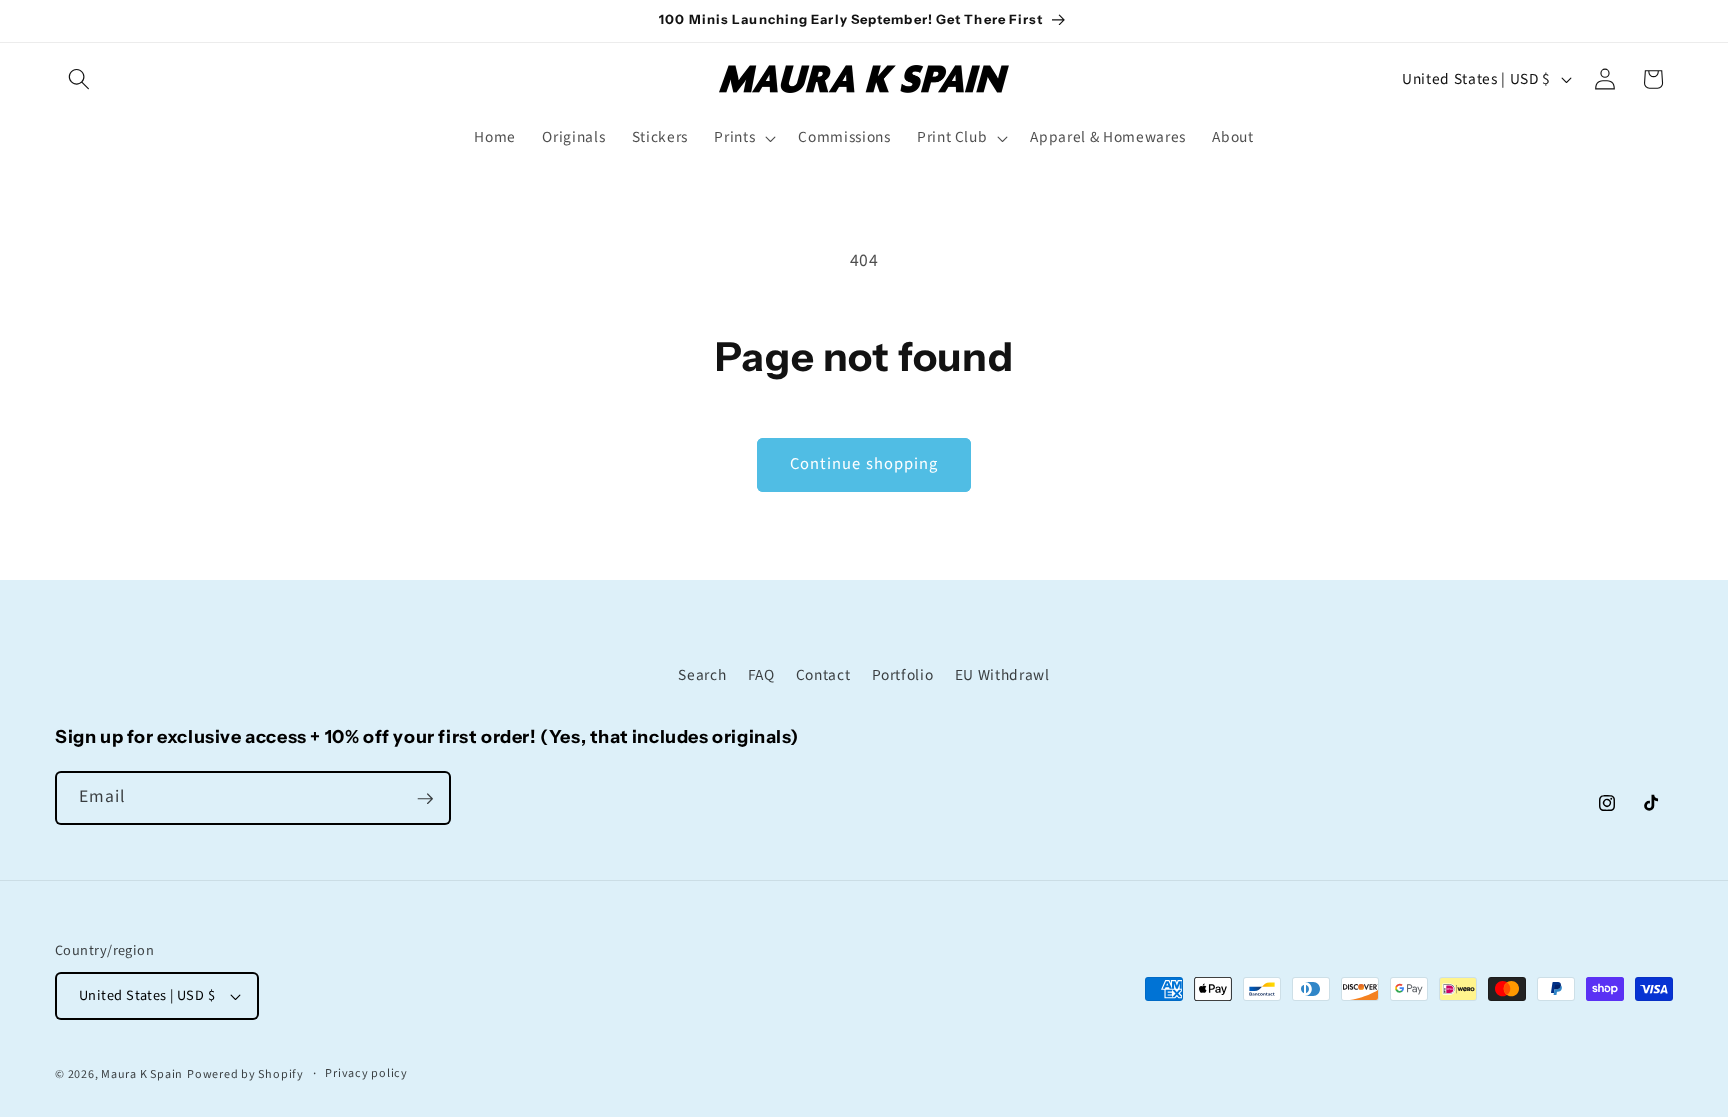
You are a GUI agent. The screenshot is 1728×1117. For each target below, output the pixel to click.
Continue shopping (864, 464)
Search (702, 674)
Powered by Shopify (245, 1074)
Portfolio (903, 674)
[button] (79, 79)
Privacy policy (366, 1073)
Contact (823, 674)
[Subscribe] (425, 799)
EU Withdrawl (1002, 674)
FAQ (761, 674)
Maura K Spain (142, 1074)
